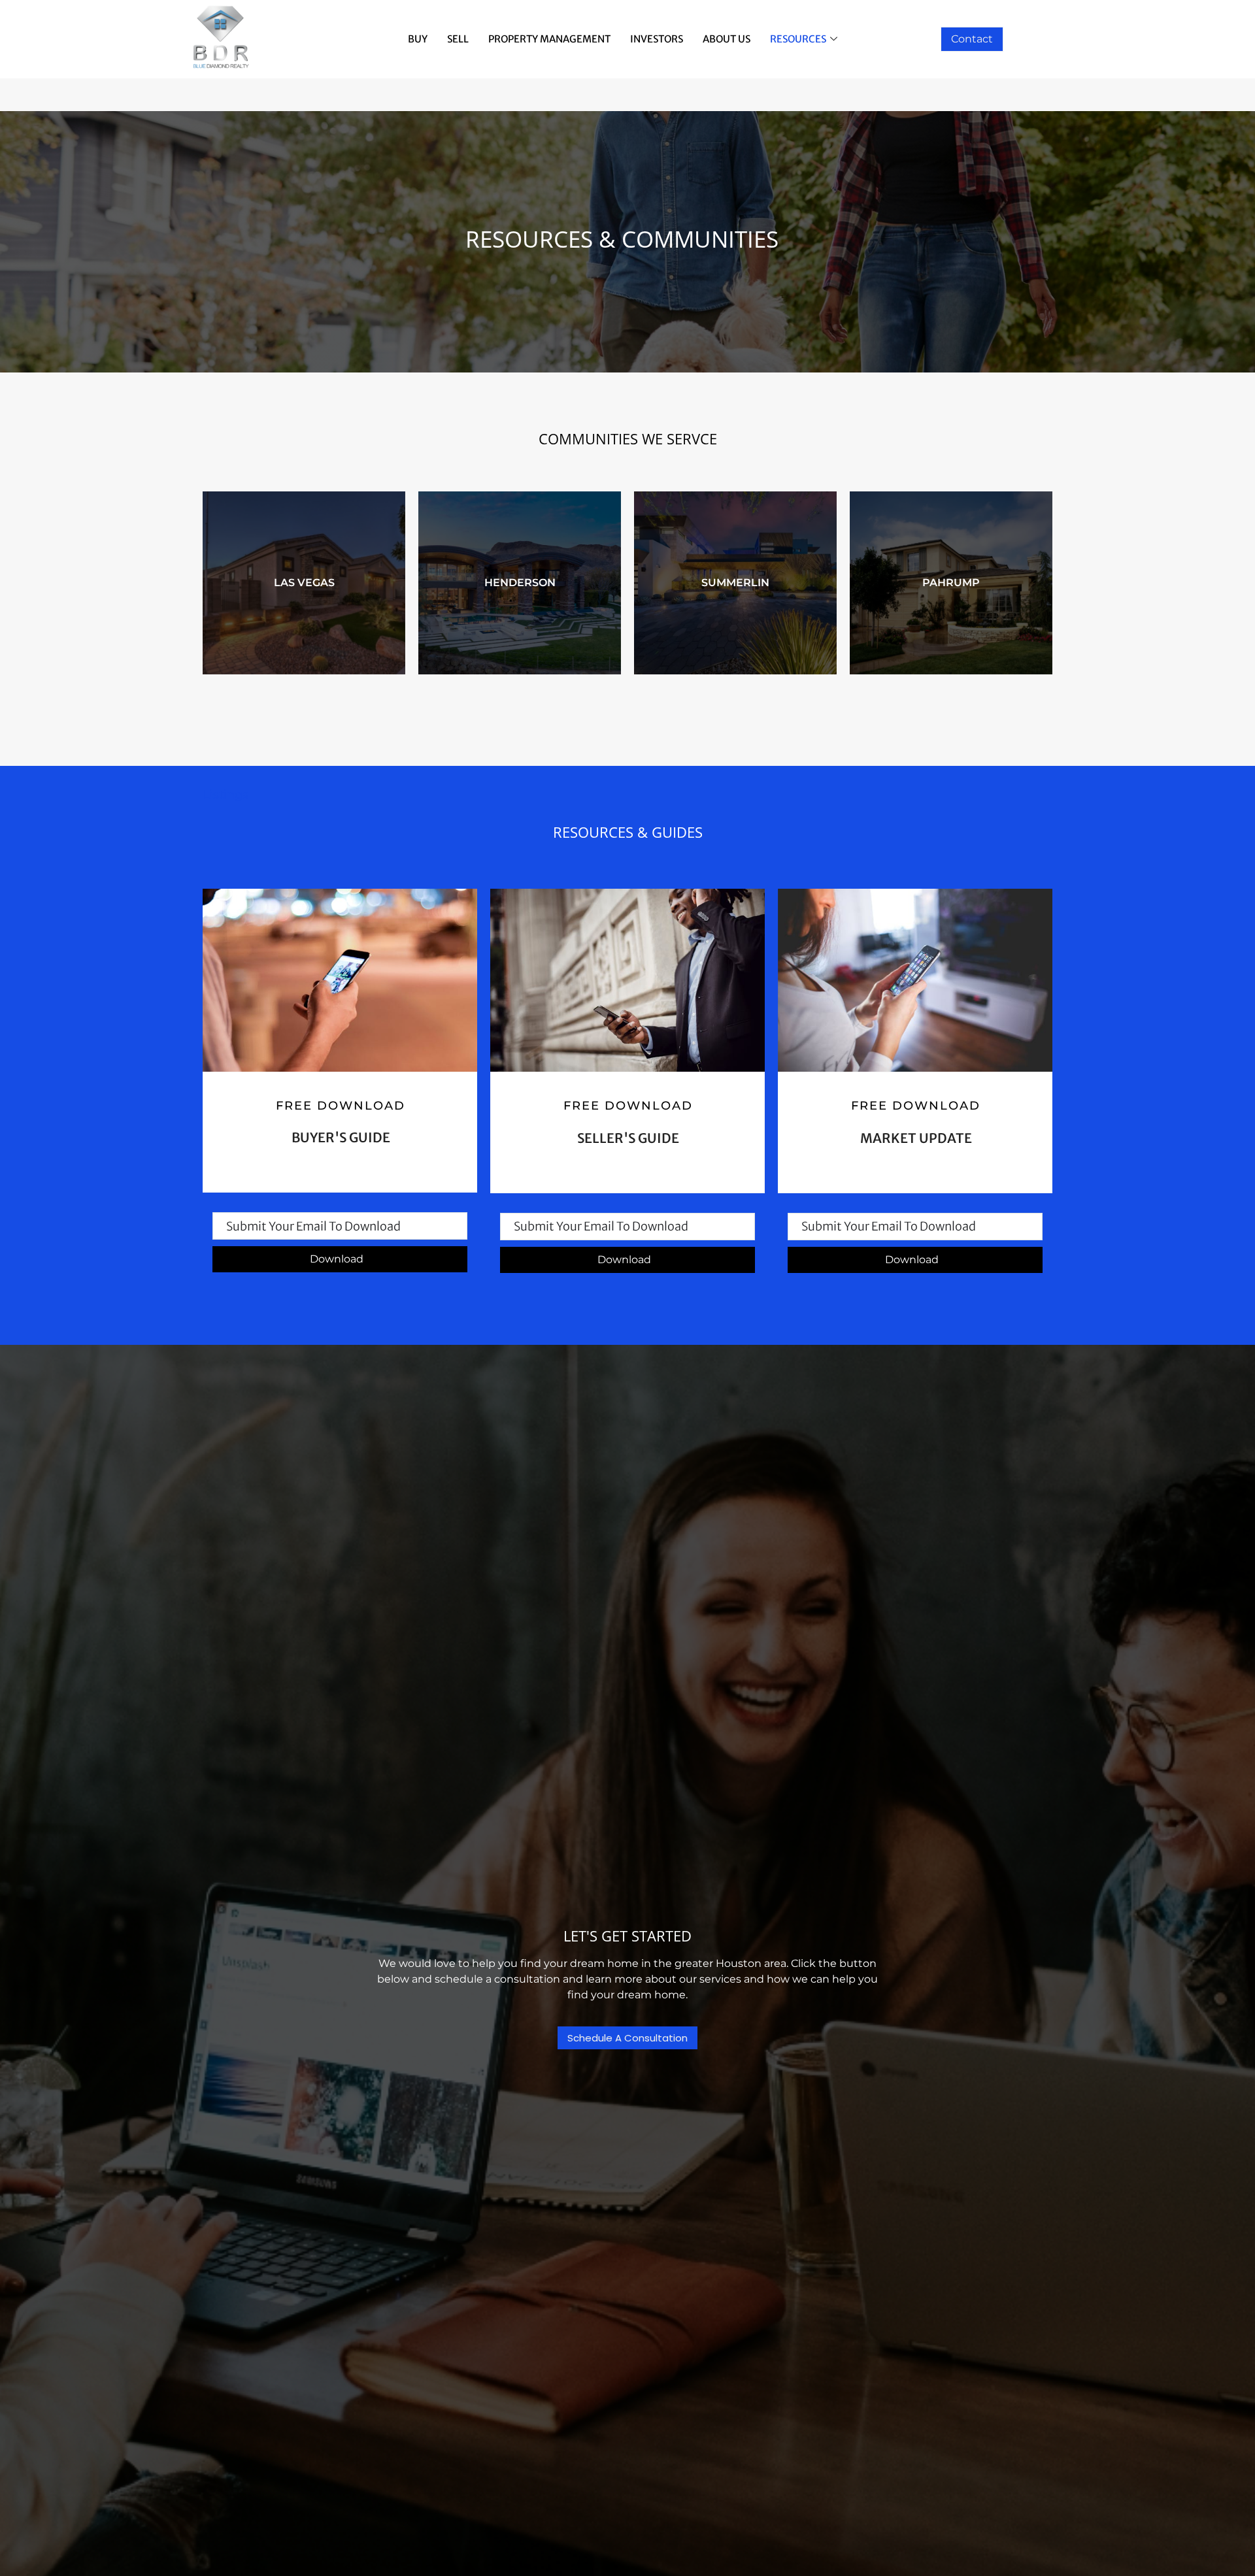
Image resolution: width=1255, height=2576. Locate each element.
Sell (458, 39)
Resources (798, 39)
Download (337, 1259)
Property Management (549, 39)
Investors (657, 39)
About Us (727, 39)
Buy (418, 39)
